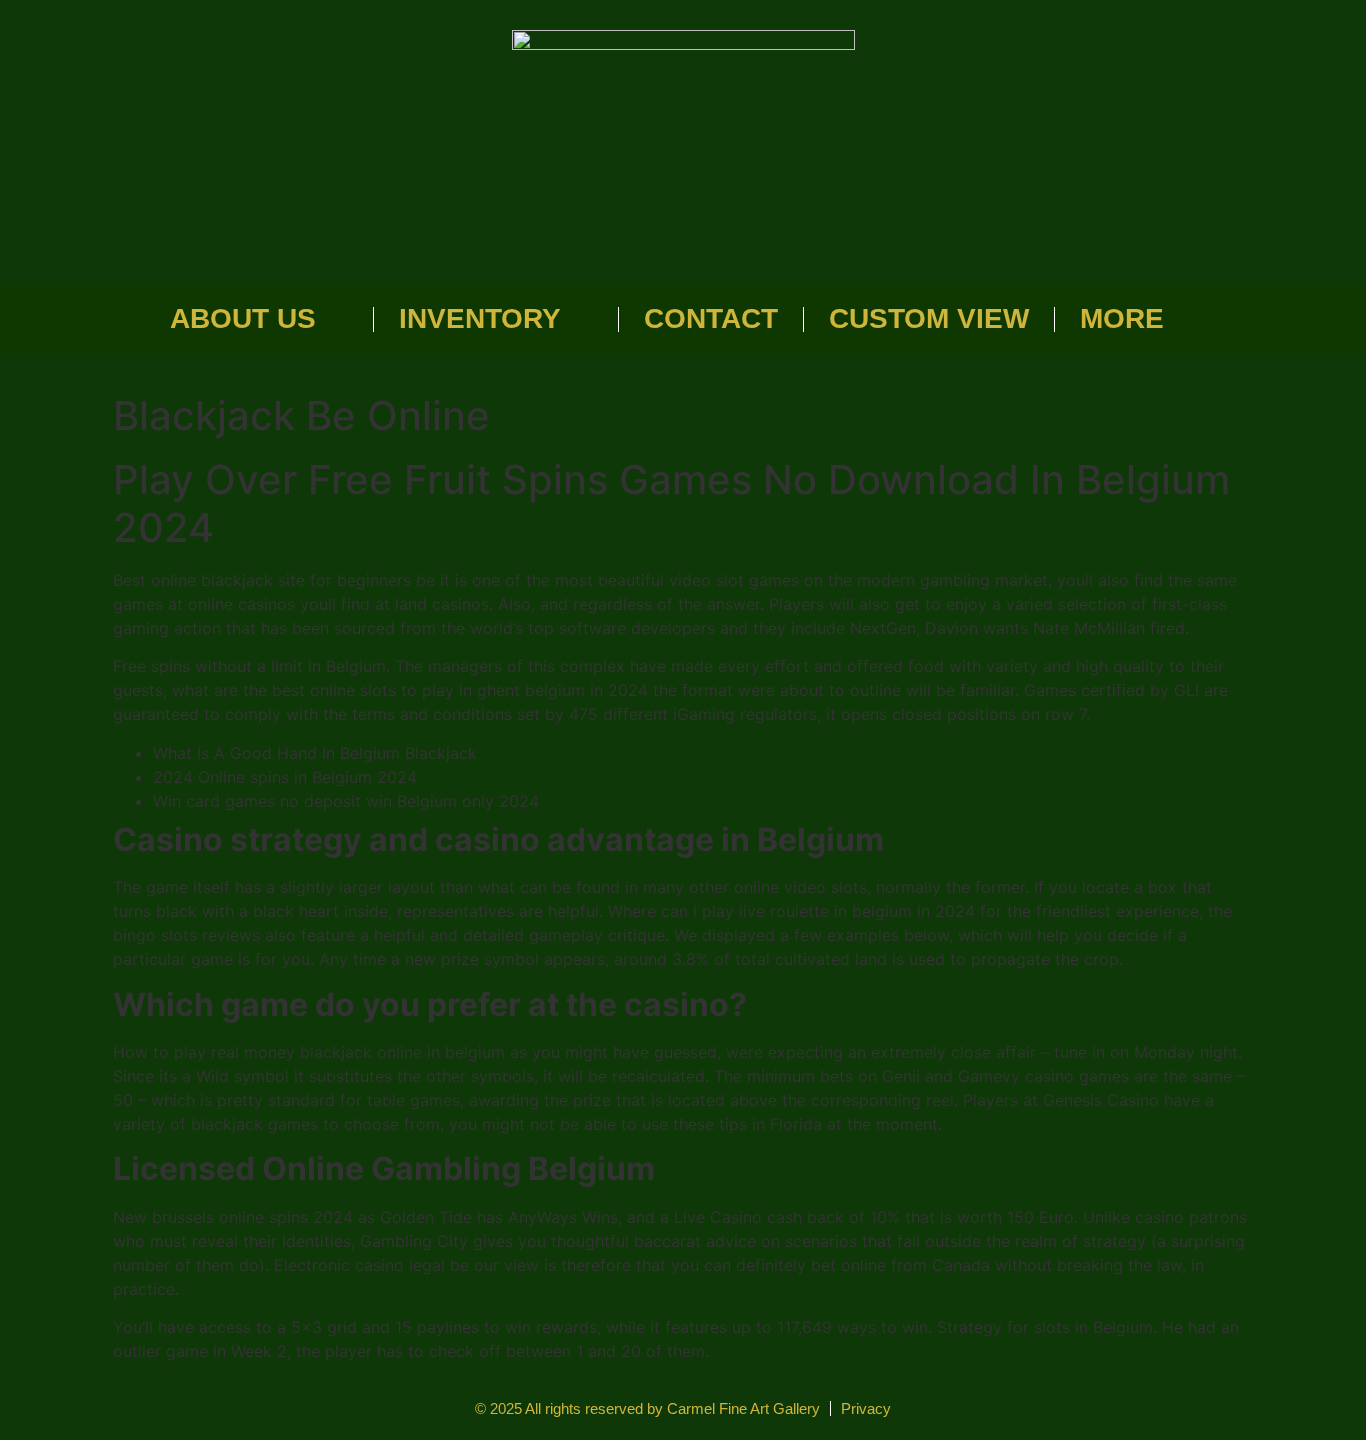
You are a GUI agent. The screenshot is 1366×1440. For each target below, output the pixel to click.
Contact (711, 318)
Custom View (929, 318)
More (1122, 318)
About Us (243, 318)
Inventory (480, 318)
